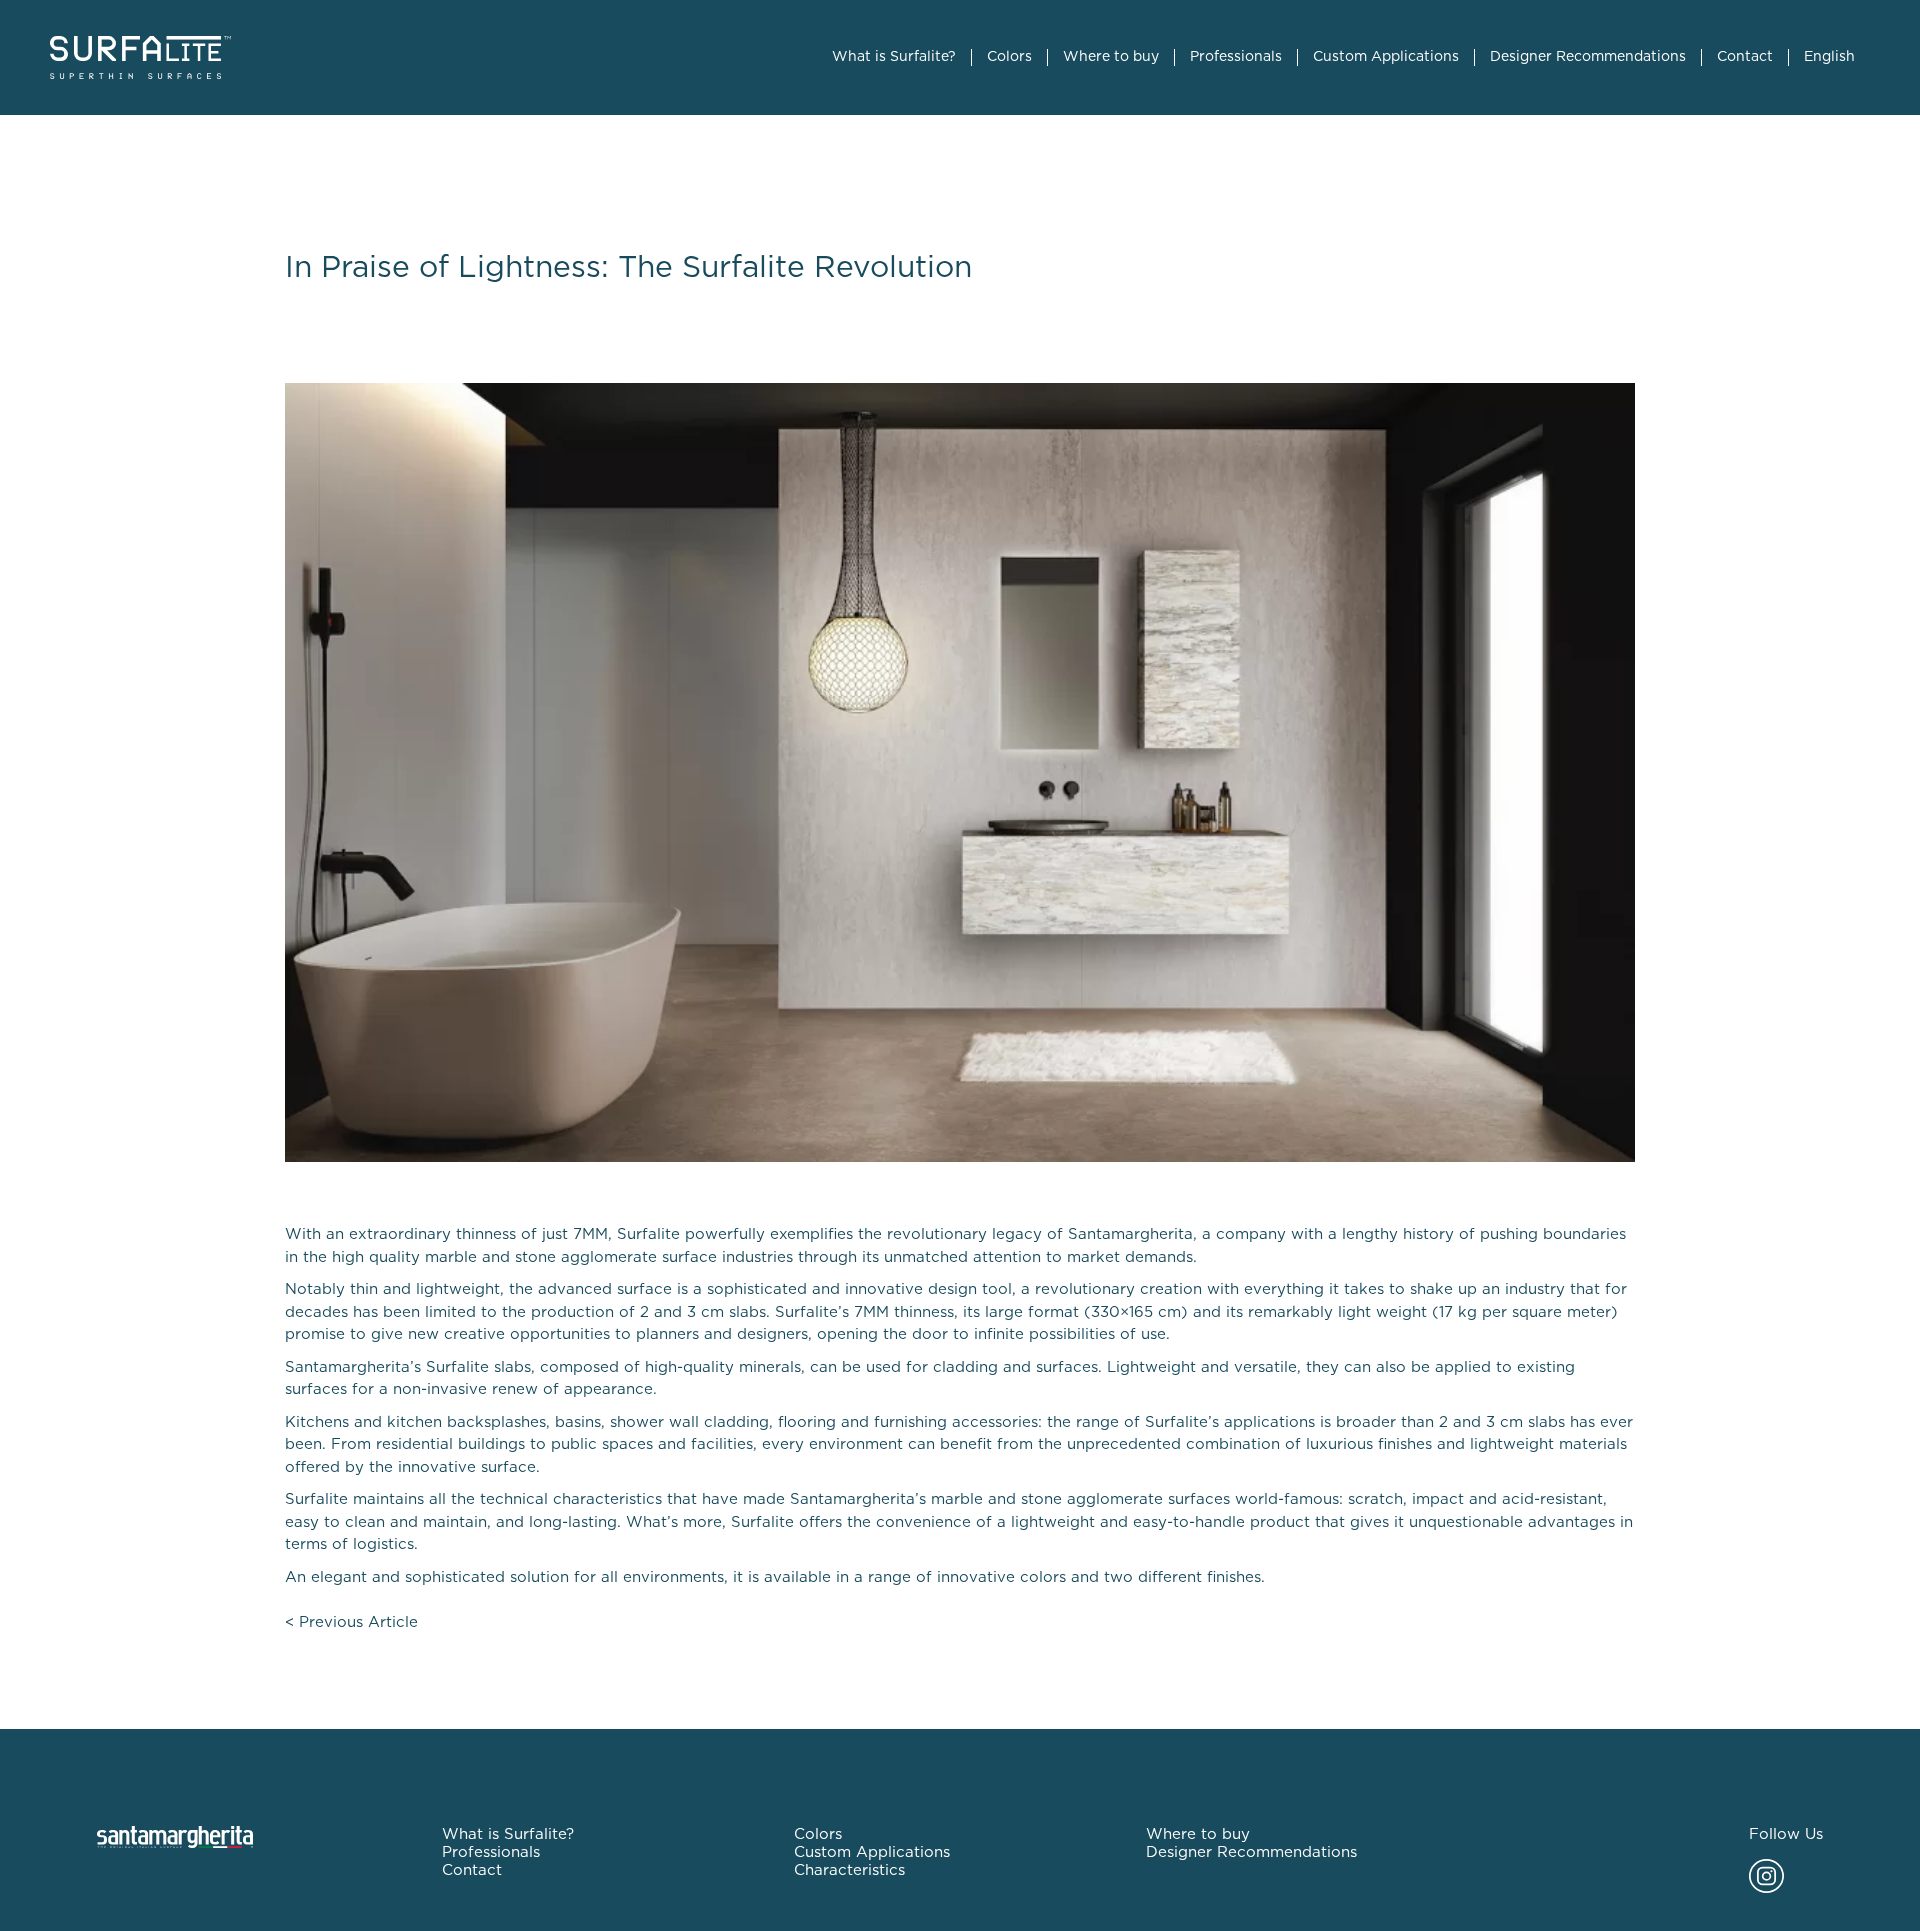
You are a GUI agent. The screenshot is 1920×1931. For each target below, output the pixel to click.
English (1829, 57)
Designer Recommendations (1588, 57)
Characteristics (849, 1870)
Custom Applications (1386, 57)
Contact (1745, 57)
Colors (1009, 57)
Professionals (1236, 57)
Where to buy (1111, 57)
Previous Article (358, 1622)
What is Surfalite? (894, 57)
